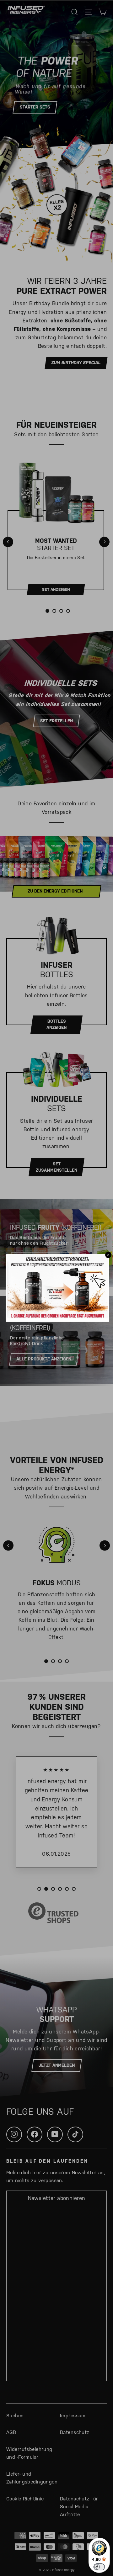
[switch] (99, 2567)
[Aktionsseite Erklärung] (57, 1316)
